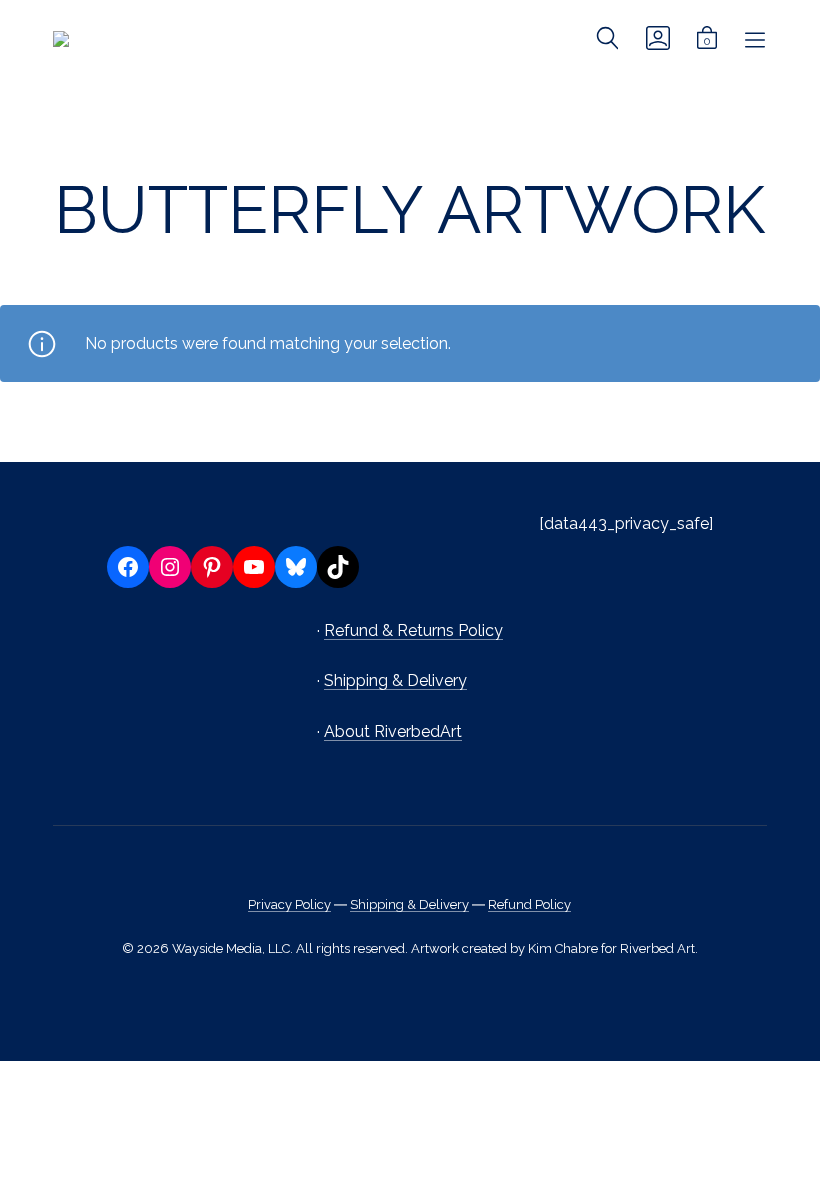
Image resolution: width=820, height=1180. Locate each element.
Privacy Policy (289, 904)
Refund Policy (529, 904)
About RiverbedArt (393, 731)
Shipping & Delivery (395, 680)
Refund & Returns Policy (413, 630)
